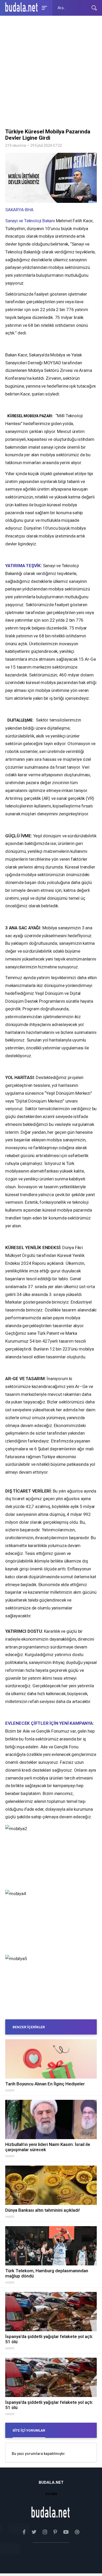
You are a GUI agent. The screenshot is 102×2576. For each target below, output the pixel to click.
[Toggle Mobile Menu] (44, 7)
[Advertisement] (51, 73)
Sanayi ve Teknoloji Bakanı (30, 221)
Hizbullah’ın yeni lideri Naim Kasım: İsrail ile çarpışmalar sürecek (48, 2147)
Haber (10, 2091)
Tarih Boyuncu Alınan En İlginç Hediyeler (45, 2084)
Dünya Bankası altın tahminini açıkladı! (42, 2210)
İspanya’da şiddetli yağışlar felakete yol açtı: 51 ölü (49, 2339)
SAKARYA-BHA (19, 210)
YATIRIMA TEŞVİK (23, 566)
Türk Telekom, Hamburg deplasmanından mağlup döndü (47, 2273)
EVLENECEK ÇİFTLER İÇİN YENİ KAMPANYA (49, 1723)
